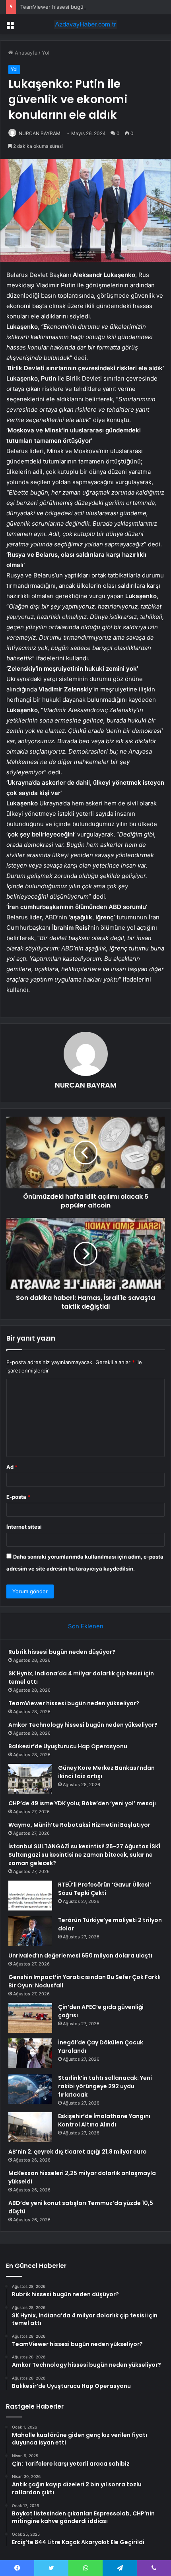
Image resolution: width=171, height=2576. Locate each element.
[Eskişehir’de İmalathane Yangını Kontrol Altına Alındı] (30, 2127)
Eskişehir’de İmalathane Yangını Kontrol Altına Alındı (104, 2120)
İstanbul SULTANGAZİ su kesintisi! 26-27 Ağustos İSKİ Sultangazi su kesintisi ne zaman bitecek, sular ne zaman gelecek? (84, 1855)
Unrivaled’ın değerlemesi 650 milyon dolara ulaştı (80, 1956)
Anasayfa (25, 53)
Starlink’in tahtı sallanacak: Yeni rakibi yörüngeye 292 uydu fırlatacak (105, 2086)
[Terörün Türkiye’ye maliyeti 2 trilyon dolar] (30, 1931)
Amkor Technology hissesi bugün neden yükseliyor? (83, 1725)
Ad (12, 1467)
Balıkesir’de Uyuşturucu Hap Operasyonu (68, 1746)
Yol (46, 53)
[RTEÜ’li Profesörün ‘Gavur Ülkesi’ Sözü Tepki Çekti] (30, 1896)
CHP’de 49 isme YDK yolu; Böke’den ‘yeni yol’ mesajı (82, 1803)
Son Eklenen (86, 1626)
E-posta (18, 1497)
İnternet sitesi (24, 1527)
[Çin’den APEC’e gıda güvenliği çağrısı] (30, 2018)
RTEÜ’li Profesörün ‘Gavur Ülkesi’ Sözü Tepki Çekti (105, 1889)
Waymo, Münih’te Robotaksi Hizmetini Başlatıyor (79, 1825)
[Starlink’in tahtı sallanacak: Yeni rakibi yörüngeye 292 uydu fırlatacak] (30, 2089)
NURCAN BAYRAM (40, 133)
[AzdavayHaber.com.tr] (85, 24)
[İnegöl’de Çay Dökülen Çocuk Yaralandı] (30, 2053)
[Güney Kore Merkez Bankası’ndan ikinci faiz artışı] (30, 1779)
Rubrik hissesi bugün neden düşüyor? (62, 1652)
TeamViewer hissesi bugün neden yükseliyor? (77, 7)
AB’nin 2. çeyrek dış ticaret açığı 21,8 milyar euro (78, 2152)
